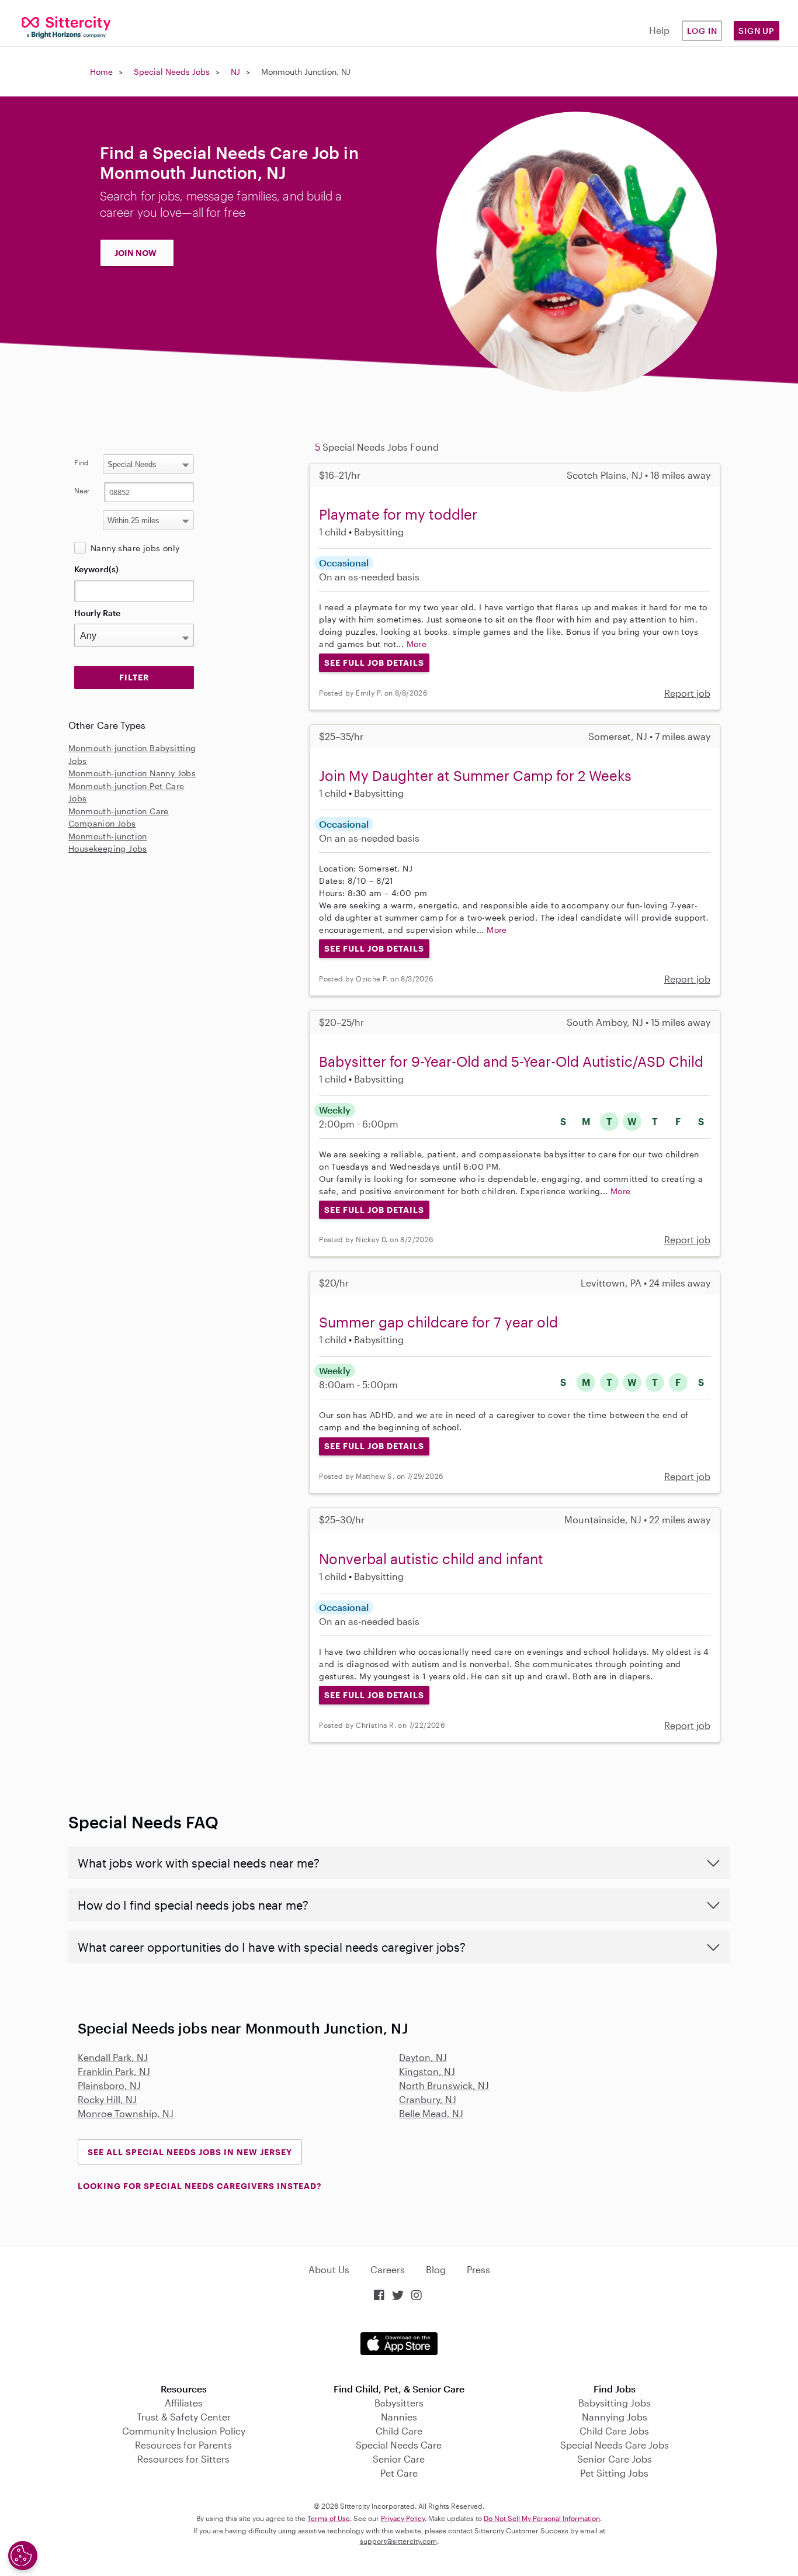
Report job (687, 693)
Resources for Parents (183, 2445)
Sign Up (757, 31)
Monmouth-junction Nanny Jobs (132, 773)
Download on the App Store (399, 2344)
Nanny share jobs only (135, 548)
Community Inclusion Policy (184, 2431)
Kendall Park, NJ (113, 2057)
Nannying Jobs (615, 2417)
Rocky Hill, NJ (107, 2099)
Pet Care (399, 2473)
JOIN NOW (136, 253)
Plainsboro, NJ (109, 2085)
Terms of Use (329, 2518)
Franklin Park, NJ (114, 2071)
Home (101, 72)
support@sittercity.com (398, 2541)
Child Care (399, 2431)
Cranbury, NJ (428, 2099)
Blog (436, 2269)
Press (478, 2269)
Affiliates (184, 2403)
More (417, 644)
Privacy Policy (403, 2518)
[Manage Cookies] (23, 2556)
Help (659, 30)
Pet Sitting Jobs (614, 2473)
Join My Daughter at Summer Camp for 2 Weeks (475, 775)
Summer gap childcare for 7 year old (438, 1322)
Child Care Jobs (614, 2431)
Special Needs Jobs (172, 72)
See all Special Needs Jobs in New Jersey (190, 2152)
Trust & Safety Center (184, 2417)
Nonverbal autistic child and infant (431, 1559)
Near (82, 490)
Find (81, 462)
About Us (329, 2269)
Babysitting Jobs (615, 2403)
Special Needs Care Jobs (615, 2445)
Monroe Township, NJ (126, 2113)
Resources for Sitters (183, 2459)
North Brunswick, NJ (444, 2085)
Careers (388, 2269)
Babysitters (399, 2403)
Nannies (399, 2417)
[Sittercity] (67, 27)
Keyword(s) (96, 569)
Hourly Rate (97, 613)
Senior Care (399, 2459)
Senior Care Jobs (615, 2459)
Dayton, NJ (423, 2057)
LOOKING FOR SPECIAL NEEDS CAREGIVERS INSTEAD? (199, 2186)
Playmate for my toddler (398, 514)
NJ (235, 72)
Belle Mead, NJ (431, 2113)
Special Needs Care (399, 2445)
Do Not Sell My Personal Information (542, 2518)
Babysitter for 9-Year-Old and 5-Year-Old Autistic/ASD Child (511, 1061)
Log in (702, 31)
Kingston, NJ (427, 2071)
